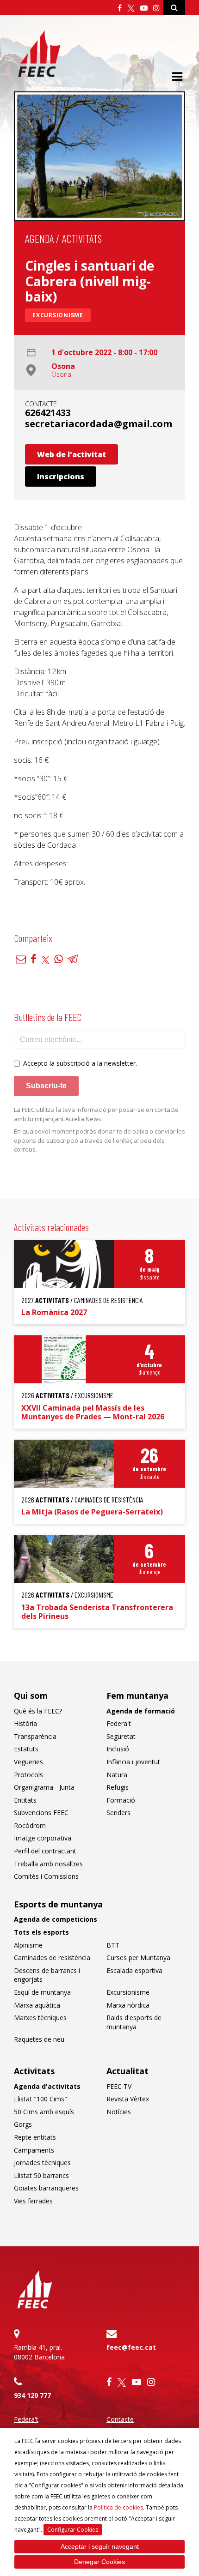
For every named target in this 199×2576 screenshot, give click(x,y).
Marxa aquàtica (37, 2005)
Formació (121, 1800)
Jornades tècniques (42, 2163)
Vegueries (28, 1762)
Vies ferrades (33, 2201)
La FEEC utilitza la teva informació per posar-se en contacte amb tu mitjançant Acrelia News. (96, 1114)
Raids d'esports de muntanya (134, 2022)
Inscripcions (61, 477)
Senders (118, 1813)
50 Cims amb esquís (44, 2112)
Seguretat (121, 1736)
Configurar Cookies (73, 2530)
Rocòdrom (30, 1825)
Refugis (118, 1787)
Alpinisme (28, 1945)
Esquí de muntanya (42, 1992)
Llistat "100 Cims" (40, 2099)
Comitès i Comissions (46, 1876)
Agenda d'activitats (47, 2086)
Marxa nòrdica (128, 2005)
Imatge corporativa (43, 1838)
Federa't (119, 1723)
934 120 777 (32, 2395)
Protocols (28, 1775)
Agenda (39, 238)
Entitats (25, 1800)
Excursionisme (58, 315)
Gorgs (23, 2124)
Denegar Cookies (99, 2562)
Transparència (35, 1736)
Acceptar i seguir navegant (100, 2546)
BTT (113, 1945)
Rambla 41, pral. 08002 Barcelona (39, 2352)
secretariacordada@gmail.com (99, 424)
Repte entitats (35, 2137)
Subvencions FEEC (41, 1813)
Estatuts (26, 1749)
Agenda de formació (141, 1711)
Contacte (120, 2419)
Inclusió (118, 1749)
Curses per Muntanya (138, 1958)
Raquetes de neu (39, 2039)
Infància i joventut (133, 1762)
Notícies (119, 2112)
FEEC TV (119, 2086)
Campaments (34, 2150)
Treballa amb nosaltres (48, 1864)
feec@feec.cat (131, 2347)
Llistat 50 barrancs (41, 2175)
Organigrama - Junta (44, 1787)
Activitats (82, 238)
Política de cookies (118, 2507)
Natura (117, 1775)
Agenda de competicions (56, 1919)
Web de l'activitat (72, 454)
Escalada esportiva (134, 1970)
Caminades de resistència (52, 1958)
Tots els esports (41, 1932)
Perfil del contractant (45, 1851)
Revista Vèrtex (128, 2099)
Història (25, 1723)
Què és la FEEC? (38, 1711)
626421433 (48, 413)
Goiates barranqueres (46, 2188)
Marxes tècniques (40, 2018)
